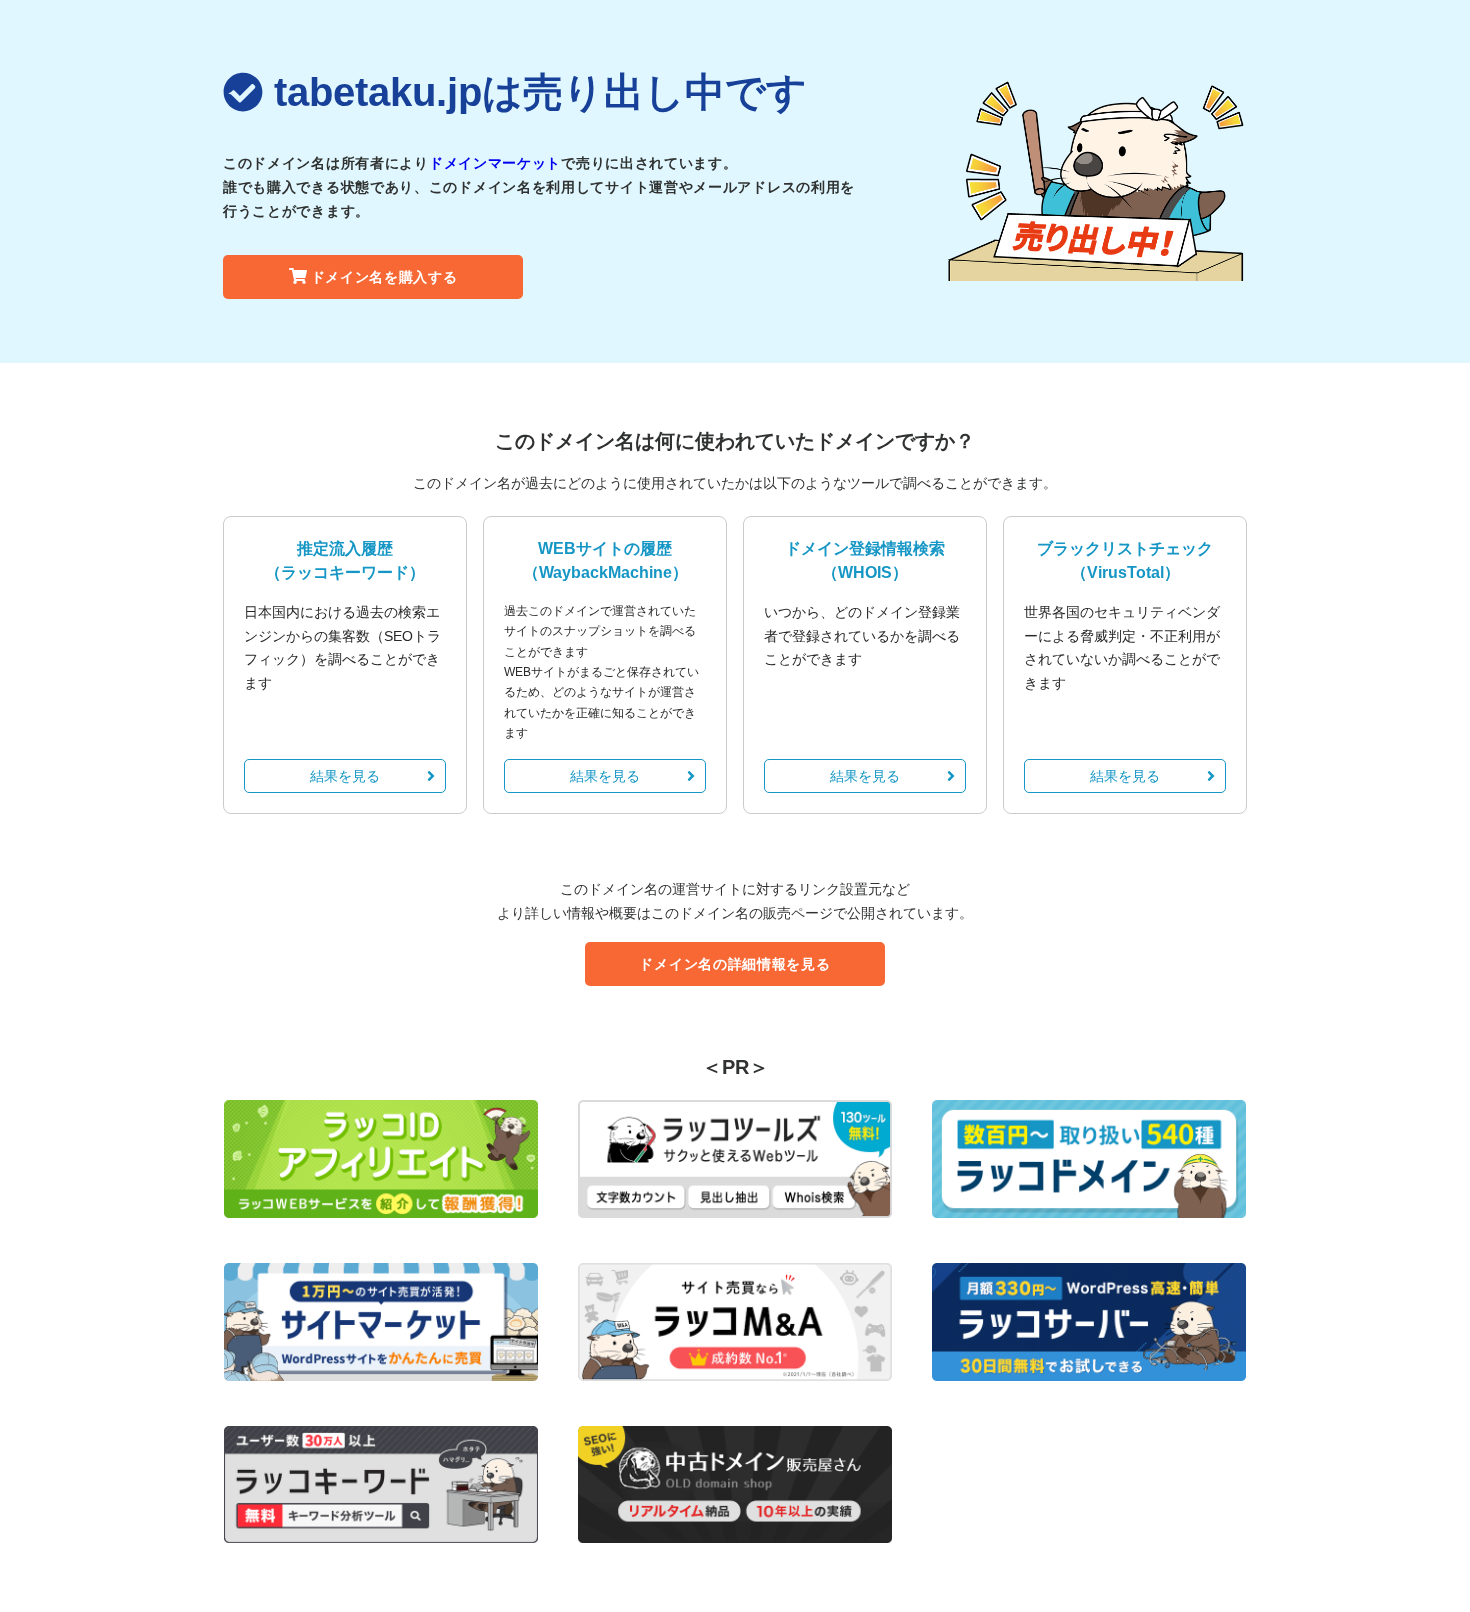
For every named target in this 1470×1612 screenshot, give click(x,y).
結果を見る (345, 776)
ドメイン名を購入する (384, 277)
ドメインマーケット (495, 163)
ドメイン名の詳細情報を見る (734, 964)
